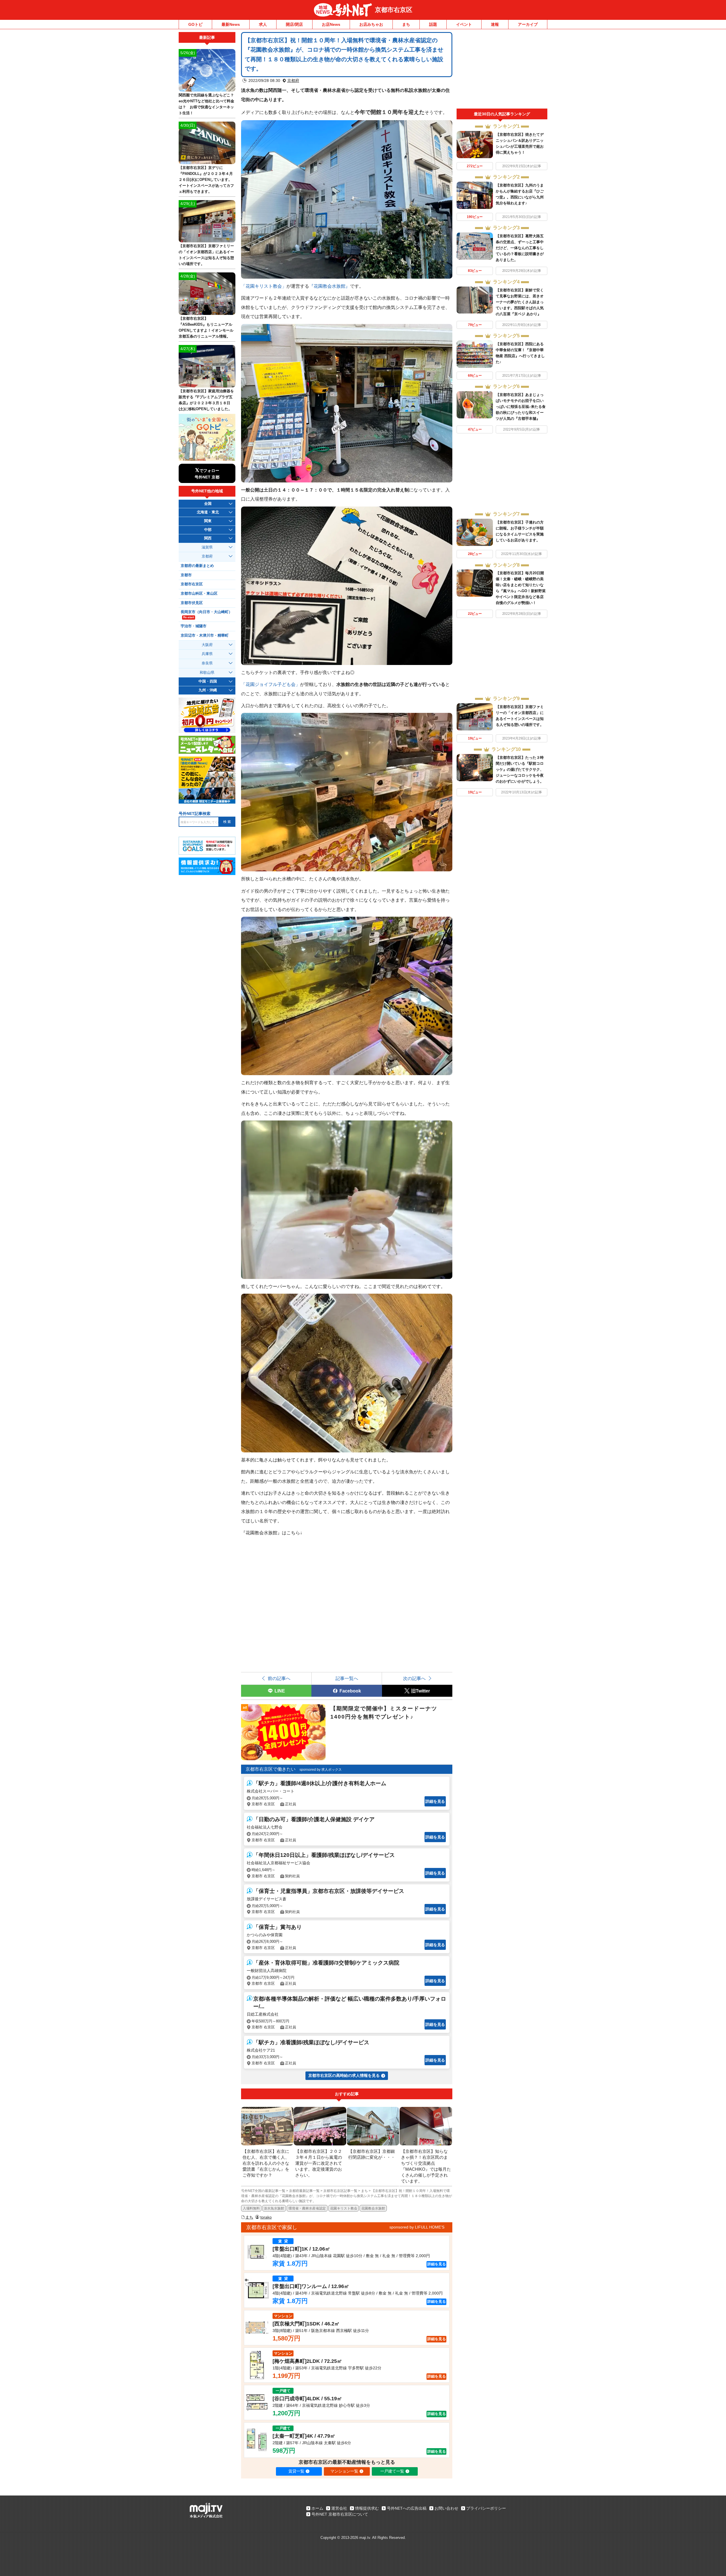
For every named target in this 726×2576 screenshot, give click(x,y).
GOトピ (195, 24)
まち (406, 24)
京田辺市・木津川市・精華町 (205, 635)
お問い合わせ (446, 2508)
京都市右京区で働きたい (271, 1769)
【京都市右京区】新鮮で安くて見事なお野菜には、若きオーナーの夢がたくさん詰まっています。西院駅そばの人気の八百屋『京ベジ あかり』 (520, 302)
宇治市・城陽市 (194, 626)
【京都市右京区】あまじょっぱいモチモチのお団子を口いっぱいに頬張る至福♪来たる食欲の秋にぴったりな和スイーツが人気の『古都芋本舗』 (521, 407)
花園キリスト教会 (344, 2208)
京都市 (186, 575)
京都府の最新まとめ (197, 566)
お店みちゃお (371, 24)
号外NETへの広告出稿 (407, 2508)
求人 (263, 24)
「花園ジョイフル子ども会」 (271, 684)
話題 (433, 24)
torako (266, 2217)
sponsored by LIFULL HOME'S (417, 2227)
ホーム (317, 2508)
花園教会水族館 (373, 2208)
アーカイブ (528, 24)
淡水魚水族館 (274, 2208)
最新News (231, 24)
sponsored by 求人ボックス (321, 1770)
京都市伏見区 (192, 603)
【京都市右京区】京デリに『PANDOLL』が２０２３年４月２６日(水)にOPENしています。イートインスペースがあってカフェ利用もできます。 (206, 180)
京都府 (293, 80)
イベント (464, 24)
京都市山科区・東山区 (199, 594)
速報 (495, 24)
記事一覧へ (347, 1678)
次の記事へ (414, 1678)
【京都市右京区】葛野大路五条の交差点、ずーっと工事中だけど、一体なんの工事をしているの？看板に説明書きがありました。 (520, 248)
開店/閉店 (294, 24)
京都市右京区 (394, 10)
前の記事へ (279, 1678)
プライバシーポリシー (486, 2508)
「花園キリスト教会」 (264, 286)
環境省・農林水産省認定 (307, 2208)
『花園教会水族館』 (330, 286)
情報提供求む (367, 2508)
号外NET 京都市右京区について (340, 2514)
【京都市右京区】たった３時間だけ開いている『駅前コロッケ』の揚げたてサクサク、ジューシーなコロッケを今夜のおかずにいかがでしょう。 (520, 769)
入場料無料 (251, 2208)
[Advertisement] (502, 70)
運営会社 (339, 2508)
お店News (331, 24)
